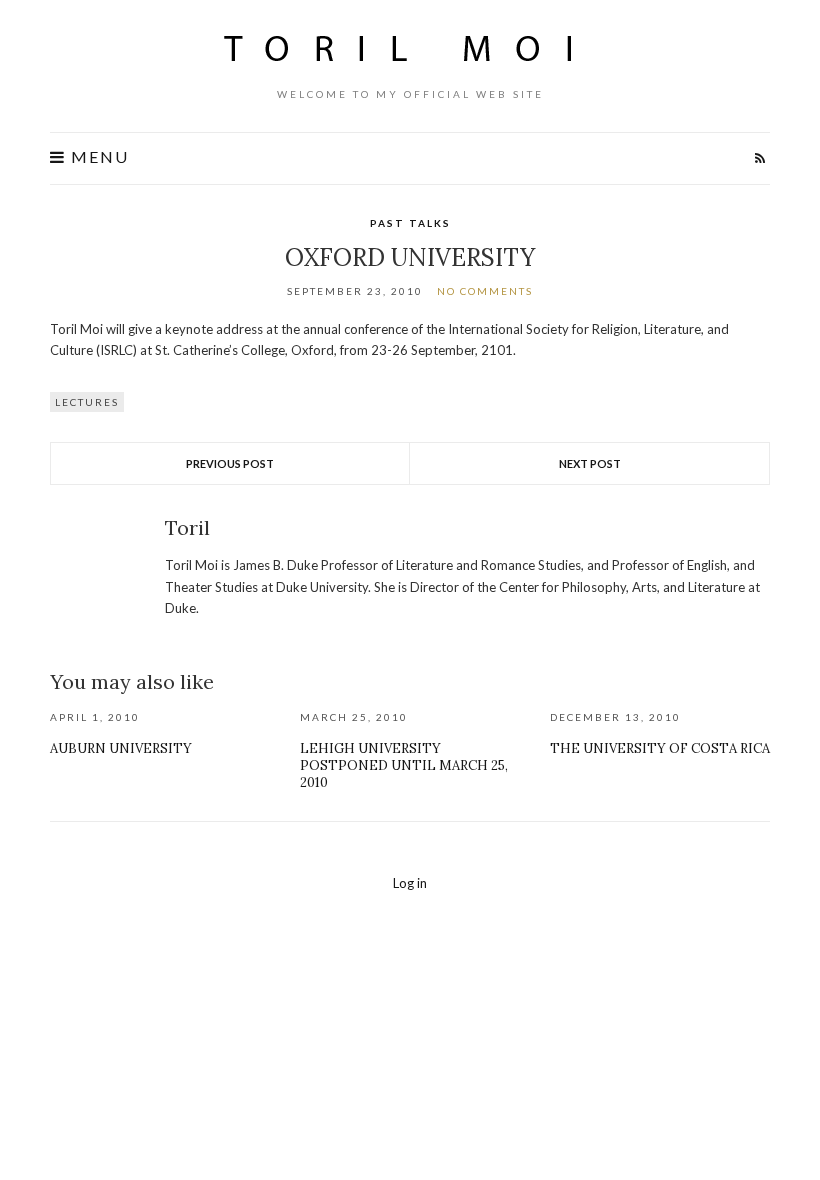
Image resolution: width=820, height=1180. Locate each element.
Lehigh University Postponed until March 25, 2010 (404, 765)
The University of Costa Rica (660, 748)
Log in (410, 883)
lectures (87, 402)
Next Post (590, 463)
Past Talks (410, 223)
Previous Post (230, 463)
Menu (97, 157)
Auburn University (121, 748)
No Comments (485, 291)
